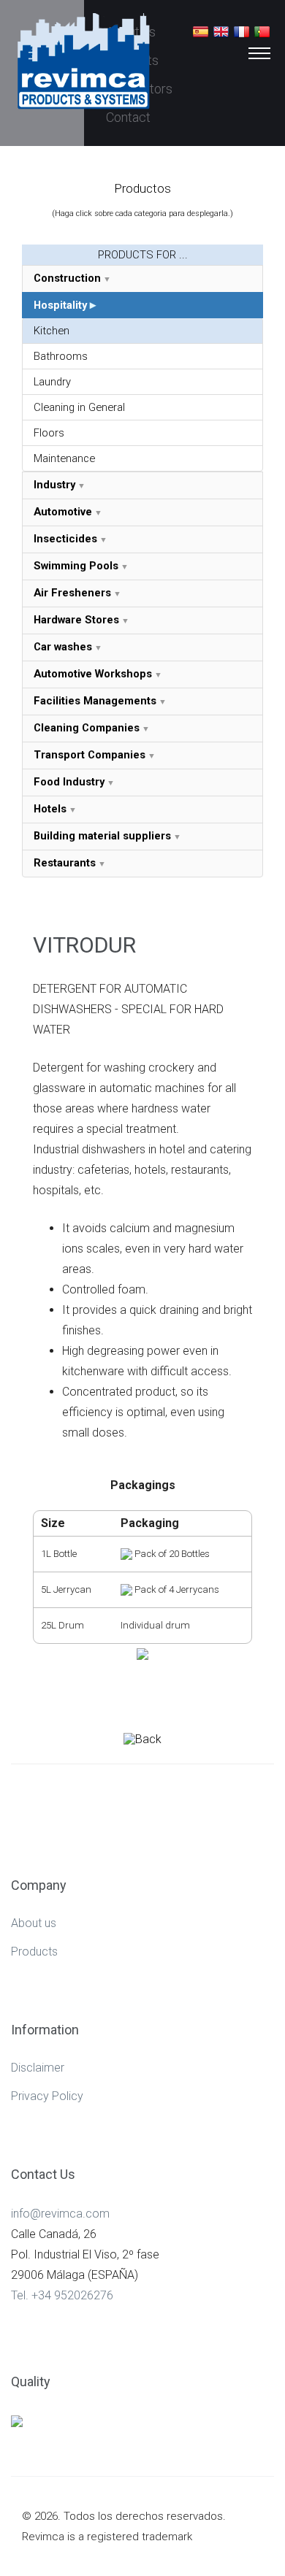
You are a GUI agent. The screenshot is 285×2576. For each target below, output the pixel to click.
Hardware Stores (76, 620)
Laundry (52, 382)
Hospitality (60, 305)
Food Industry (69, 782)
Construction (67, 278)
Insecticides (65, 539)
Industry (54, 485)
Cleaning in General (79, 407)
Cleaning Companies (87, 728)
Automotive (63, 512)
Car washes (63, 647)
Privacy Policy (47, 2096)
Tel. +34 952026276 (62, 2295)
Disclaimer (38, 2068)
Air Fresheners (72, 593)
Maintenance (64, 458)
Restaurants (65, 863)
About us (34, 1923)
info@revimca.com (60, 2214)
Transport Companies (90, 755)
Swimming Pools (76, 566)
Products (34, 1952)
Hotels (50, 809)
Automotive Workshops (93, 674)
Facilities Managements (95, 701)
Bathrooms (61, 356)
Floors (49, 433)
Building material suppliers (102, 836)
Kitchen (52, 331)
